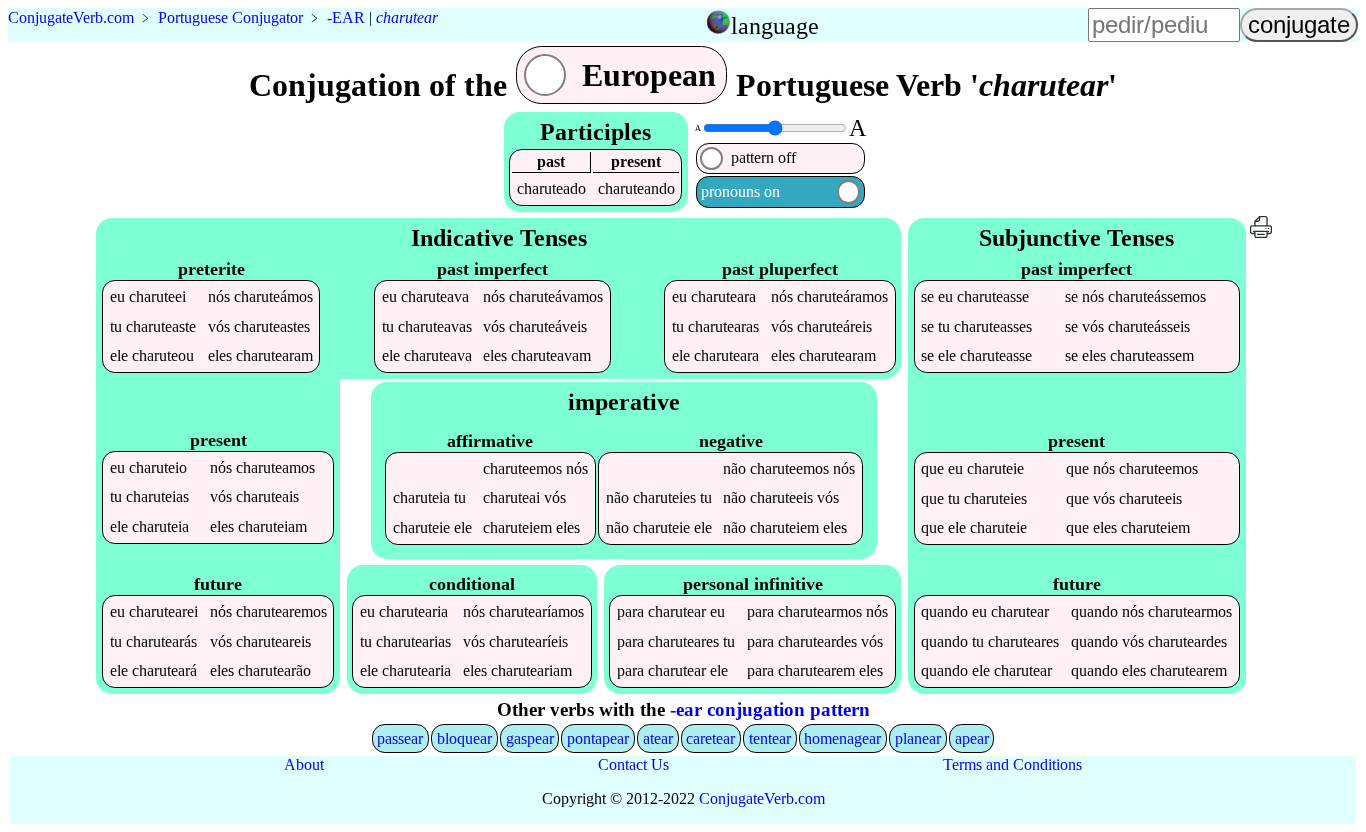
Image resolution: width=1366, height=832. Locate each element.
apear (972, 738)
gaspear (530, 738)
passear (400, 738)
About (304, 764)
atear (658, 738)
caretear (710, 738)
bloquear (464, 738)
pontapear (598, 738)
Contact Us (633, 764)
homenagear (842, 738)
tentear (770, 738)
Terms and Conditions (1012, 764)
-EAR (346, 17)
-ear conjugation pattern (770, 709)
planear (918, 738)
